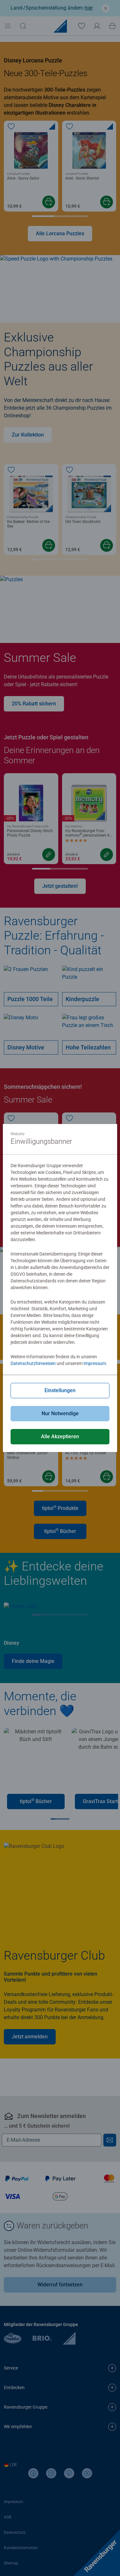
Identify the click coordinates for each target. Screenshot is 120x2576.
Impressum (95, 1363)
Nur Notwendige (60, 1413)
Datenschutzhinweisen (33, 1363)
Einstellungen (60, 1390)
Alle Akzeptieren (60, 1436)
